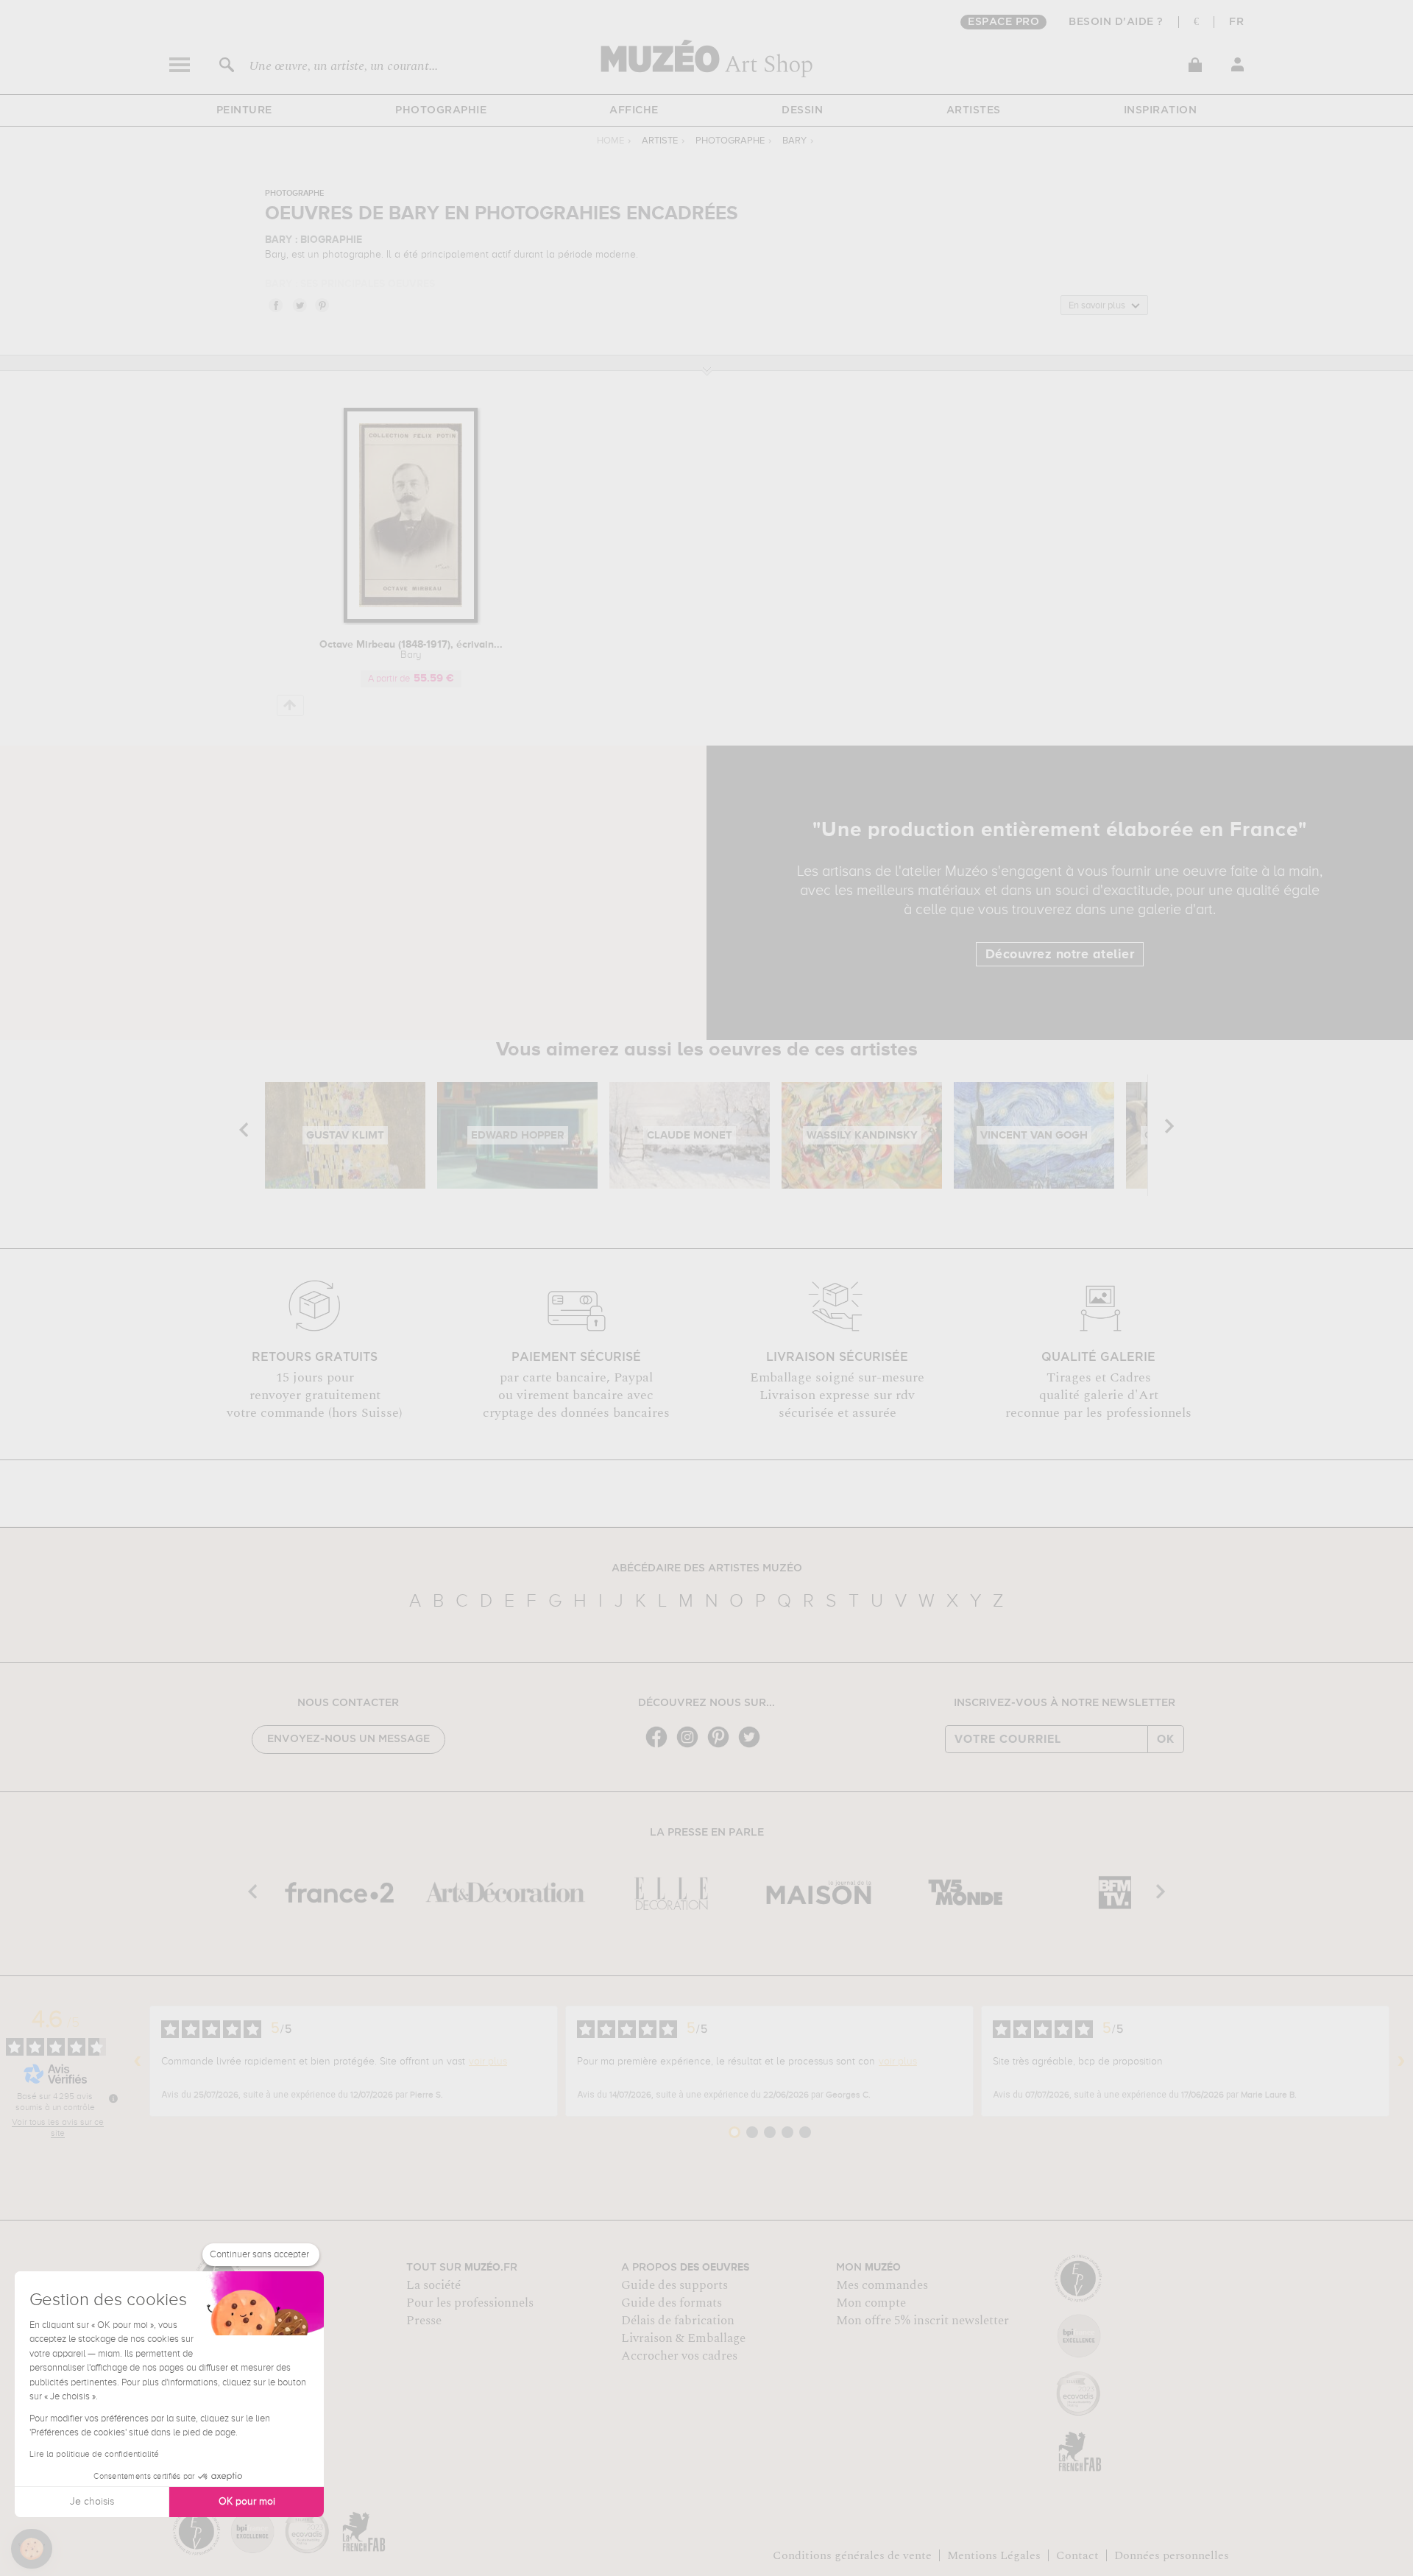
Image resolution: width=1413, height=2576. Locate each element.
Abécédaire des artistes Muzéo (707, 1568)
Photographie (441, 110)
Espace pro (1003, 22)
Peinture (244, 110)
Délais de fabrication (678, 2321)
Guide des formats (672, 2303)
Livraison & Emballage (683, 2338)
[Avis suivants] (1401, 2062)
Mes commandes (882, 2285)
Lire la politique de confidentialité (94, 2455)
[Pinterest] (722, 1746)
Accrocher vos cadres (679, 2356)
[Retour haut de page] (290, 705)
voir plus (488, 2062)
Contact (1077, 2555)
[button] (32, 2549)
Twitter (299, 305)
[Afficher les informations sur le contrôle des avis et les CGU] (113, 2098)
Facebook (275, 305)
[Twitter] (753, 1746)
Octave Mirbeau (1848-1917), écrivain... (411, 650)
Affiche (634, 110)
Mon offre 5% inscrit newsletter (922, 2321)
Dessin (802, 110)
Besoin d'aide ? (1116, 22)
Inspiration (1161, 110)
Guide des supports (674, 2285)
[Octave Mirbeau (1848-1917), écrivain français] (411, 620)
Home (610, 141)
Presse (424, 2321)
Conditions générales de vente (852, 2555)
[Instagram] (691, 1746)
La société (433, 2285)
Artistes (974, 110)
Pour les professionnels (470, 2303)
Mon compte (871, 2303)
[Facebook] (660, 1746)
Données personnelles (1172, 2555)
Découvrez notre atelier (1060, 955)
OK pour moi (247, 2502)
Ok (1166, 1739)
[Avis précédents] (138, 2062)
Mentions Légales (994, 2555)
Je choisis (92, 2502)
